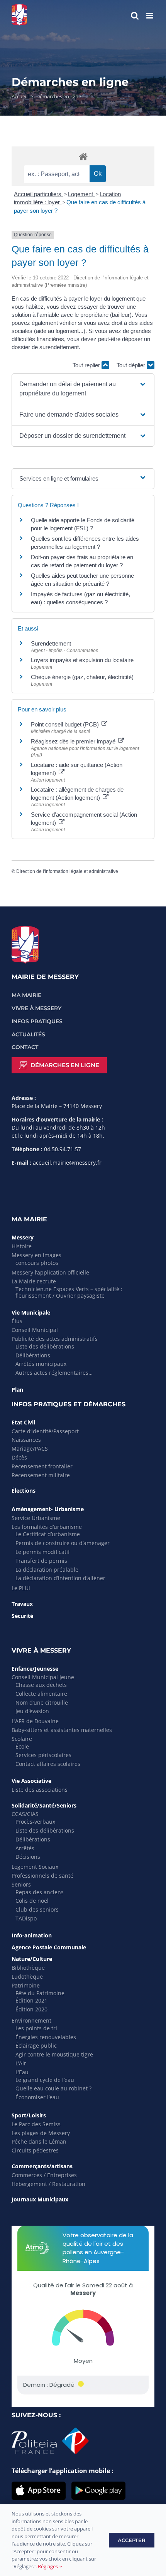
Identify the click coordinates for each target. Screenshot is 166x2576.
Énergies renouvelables (46, 2037)
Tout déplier (132, 365)
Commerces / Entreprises (44, 2175)
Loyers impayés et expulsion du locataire (82, 660)
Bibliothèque (28, 1968)
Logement (81, 194)
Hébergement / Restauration (48, 2184)
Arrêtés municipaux (41, 1364)
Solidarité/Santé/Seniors (44, 1805)
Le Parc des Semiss (36, 2124)
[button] (83, 389)
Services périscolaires (43, 1755)
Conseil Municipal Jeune (43, 1677)
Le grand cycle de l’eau (45, 2080)
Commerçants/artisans (42, 2166)
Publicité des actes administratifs (55, 1339)
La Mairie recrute (34, 1281)
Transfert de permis (41, 1561)
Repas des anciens (40, 1892)
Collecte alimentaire (41, 1694)
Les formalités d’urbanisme (47, 1527)
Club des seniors (37, 1909)
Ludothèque (27, 1977)
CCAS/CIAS (25, 1814)
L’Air (21, 2063)
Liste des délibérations (45, 1346)
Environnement (31, 2020)
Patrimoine (26, 1985)
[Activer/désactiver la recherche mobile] (135, 16)
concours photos (37, 1263)
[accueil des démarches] (83, 156)
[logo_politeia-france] (50, 2431)
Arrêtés (25, 1848)
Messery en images (36, 1255)
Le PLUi (21, 1588)
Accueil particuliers (38, 194)
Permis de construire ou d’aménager (63, 1543)
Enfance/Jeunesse (35, 1669)
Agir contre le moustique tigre (54, 2054)
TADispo (26, 1918)
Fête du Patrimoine (40, 1993)
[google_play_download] (98, 2485)
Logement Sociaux (35, 1867)
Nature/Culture (32, 1959)
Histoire (22, 1246)
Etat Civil (23, 1422)
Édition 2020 (31, 2009)
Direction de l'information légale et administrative (67, 871)
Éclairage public (36, 2045)
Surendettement (51, 643)
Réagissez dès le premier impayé (74, 741)
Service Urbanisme (36, 1518)
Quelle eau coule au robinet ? (53, 2088)
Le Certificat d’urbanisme (48, 1534)
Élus (17, 1321)
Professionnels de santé (42, 1876)
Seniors (21, 1884)
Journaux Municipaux (40, 2199)
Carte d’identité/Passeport (45, 1431)
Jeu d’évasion (32, 1711)
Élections (24, 1491)
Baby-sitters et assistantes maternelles (62, 1730)
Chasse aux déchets (41, 1685)
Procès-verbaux (35, 1822)
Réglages (48, 2566)
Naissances (26, 1440)
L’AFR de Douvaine (35, 1721)
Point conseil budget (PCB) (66, 724)
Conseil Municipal (35, 1330)
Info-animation (32, 1935)
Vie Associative (31, 1781)
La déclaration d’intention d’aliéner (60, 1578)
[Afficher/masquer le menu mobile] (150, 16)
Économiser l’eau (37, 2097)
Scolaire (22, 1739)
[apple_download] (39, 2485)
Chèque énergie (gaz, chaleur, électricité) (82, 677)
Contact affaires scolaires (48, 1764)
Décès (19, 1457)
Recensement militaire (41, 1475)
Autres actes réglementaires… (54, 1373)
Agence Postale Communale (49, 1947)
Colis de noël (32, 1901)
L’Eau (22, 2072)
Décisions (28, 1857)
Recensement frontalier (42, 1466)
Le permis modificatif (43, 1552)
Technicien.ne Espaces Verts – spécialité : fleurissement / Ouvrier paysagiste (69, 1292)
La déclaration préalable (47, 1570)
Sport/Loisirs (29, 2115)
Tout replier (87, 365)
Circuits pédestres (35, 2150)
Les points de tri (36, 2028)
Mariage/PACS (30, 1449)
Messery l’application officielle (50, 1272)
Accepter (132, 2540)
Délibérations (33, 1355)
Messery (23, 1237)
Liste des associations (40, 1790)
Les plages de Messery (41, 2133)
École (22, 1746)
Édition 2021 (31, 2000)
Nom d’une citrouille (42, 1702)
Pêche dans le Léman (39, 2141)
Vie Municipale (31, 1312)
